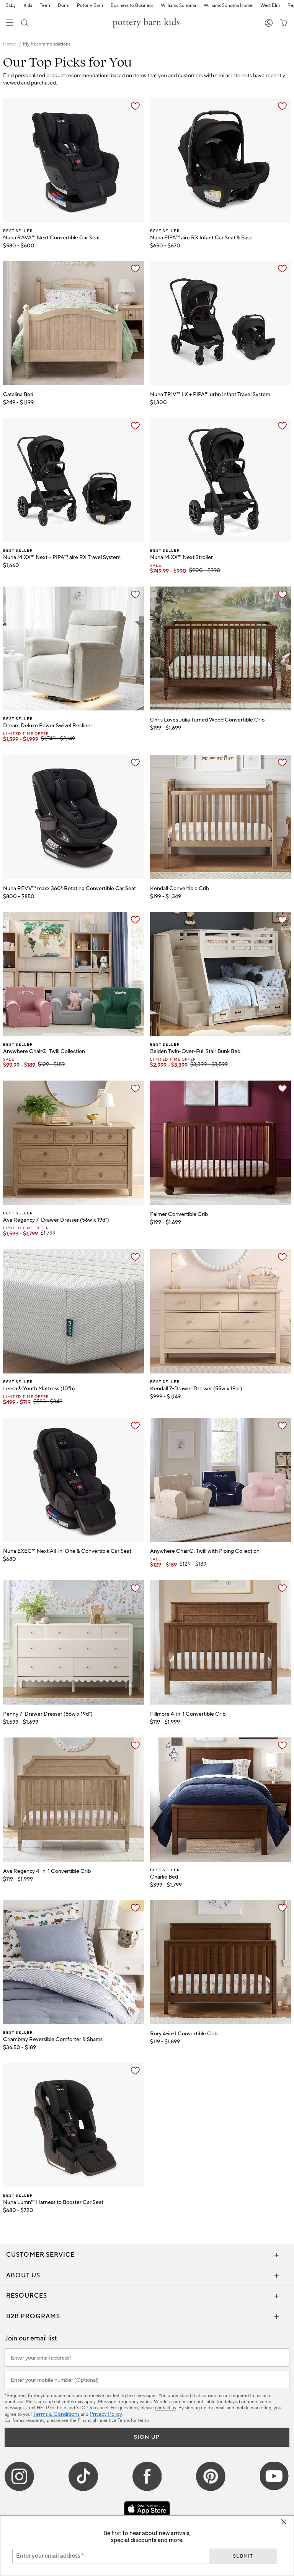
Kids (28, 6)
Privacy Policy (106, 2414)
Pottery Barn (90, 6)
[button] (24, 23)
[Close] (284, 2522)
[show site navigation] (10, 23)
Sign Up (147, 2437)
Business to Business (132, 6)
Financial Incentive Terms (104, 2421)
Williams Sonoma (178, 6)
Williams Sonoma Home (228, 6)
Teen (45, 6)
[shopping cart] (282, 23)
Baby (11, 6)
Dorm (64, 6)
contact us (166, 2408)
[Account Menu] (269, 23)
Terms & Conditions (56, 2414)
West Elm (270, 6)
